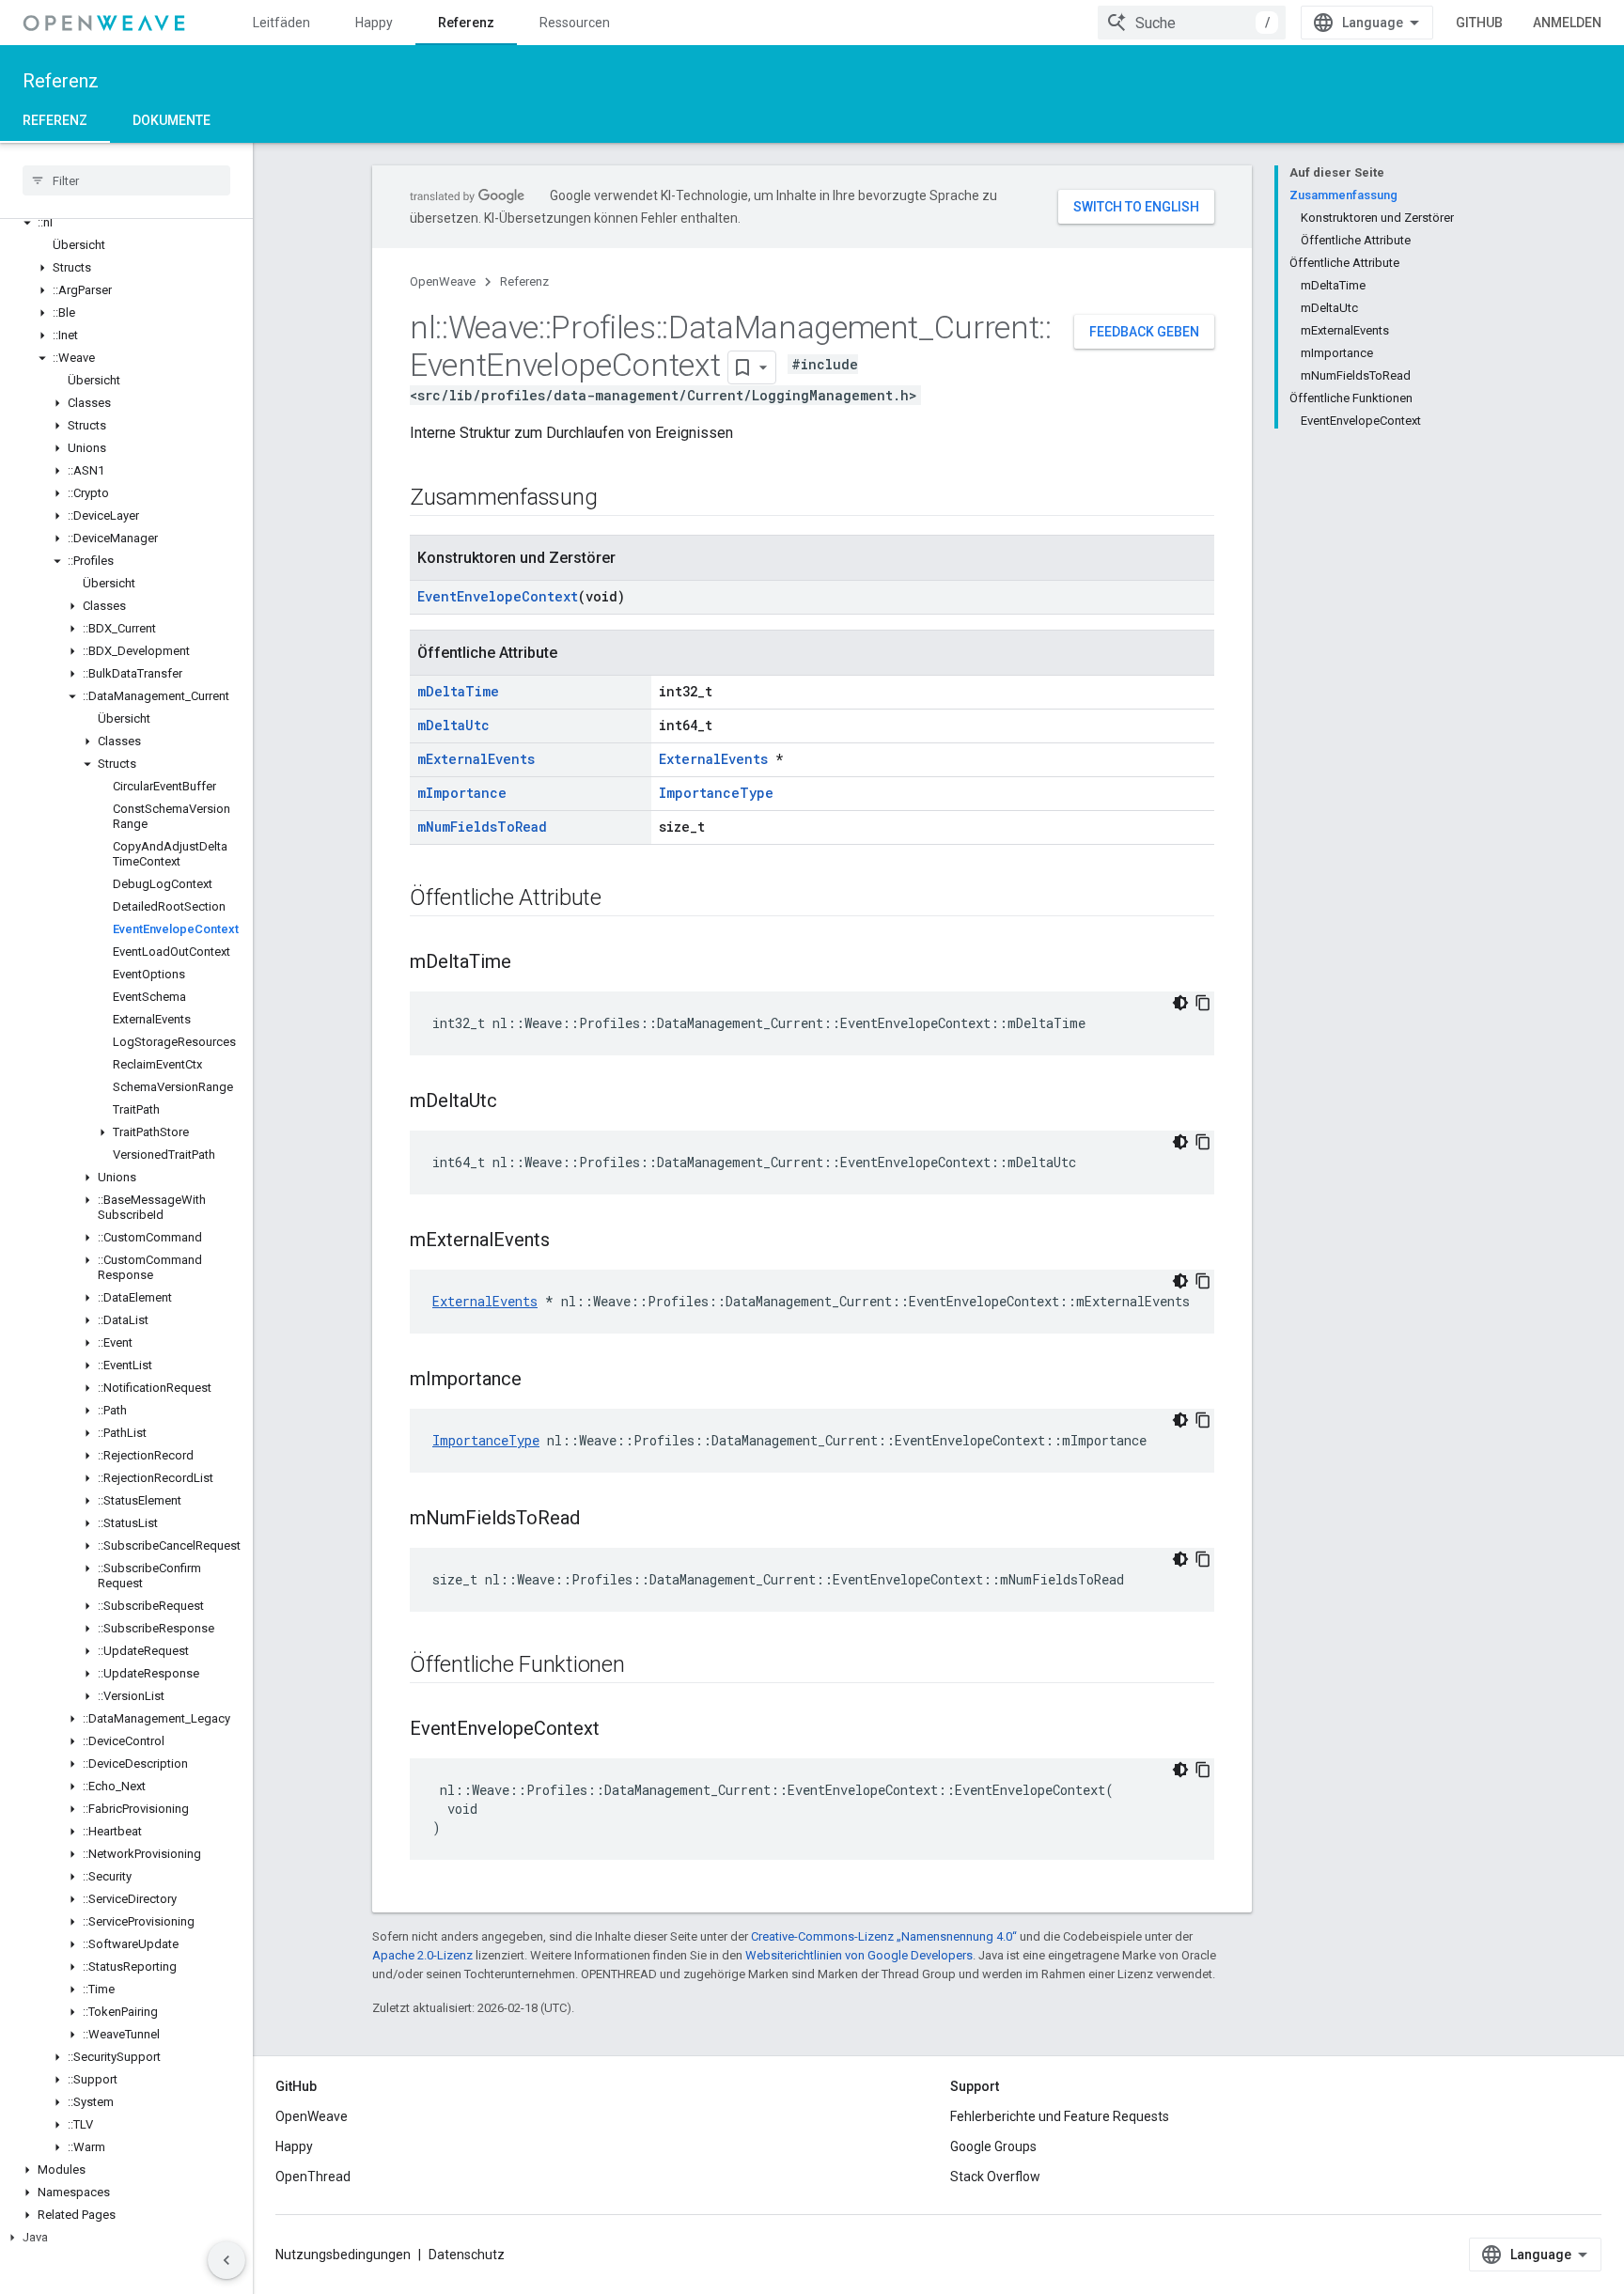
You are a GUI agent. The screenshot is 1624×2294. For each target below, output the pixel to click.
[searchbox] (126, 180)
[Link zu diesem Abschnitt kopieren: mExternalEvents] (569, 1241)
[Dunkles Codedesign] (1180, 1003)
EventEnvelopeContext (498, 596)
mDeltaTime (458, 691)
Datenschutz (467, 2255)
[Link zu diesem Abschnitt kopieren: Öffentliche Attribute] (620, 899)
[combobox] (1192, 23)
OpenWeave (443, 281)
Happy (374, 23)
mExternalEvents (476, 759)
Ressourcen (575, 23)
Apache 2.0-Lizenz (422, 1955)
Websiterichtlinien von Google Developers (859, 1955)
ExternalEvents (713, 759)
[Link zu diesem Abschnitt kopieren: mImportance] (540, 1381)
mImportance (462, 793)
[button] (126, 223)
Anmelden (1567, 23)
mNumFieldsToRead (482, 827)
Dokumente (172, 120)
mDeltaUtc (453, 725)
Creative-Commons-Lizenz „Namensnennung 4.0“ (884, 1936)
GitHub (1479, 23)
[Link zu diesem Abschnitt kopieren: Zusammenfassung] (616, 499)
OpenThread (313, 2177)
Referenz (466, 23)
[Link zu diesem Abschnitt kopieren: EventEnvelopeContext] (618, 1730)
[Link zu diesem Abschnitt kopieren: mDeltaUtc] (516, 1102)
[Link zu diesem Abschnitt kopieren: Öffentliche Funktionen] (644, 1666)
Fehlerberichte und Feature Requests (1060, 2116)
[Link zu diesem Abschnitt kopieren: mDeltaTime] (530, 963)
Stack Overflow (995, 2177)
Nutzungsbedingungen (343, 2255)
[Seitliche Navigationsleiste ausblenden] (226, 2260)
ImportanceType (716, 793)
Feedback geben (1144, 332)
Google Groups (993, 2146)
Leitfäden (281, 23)
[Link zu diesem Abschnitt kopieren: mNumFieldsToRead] (599, 1520)
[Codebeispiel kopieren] (1203, 1003)
